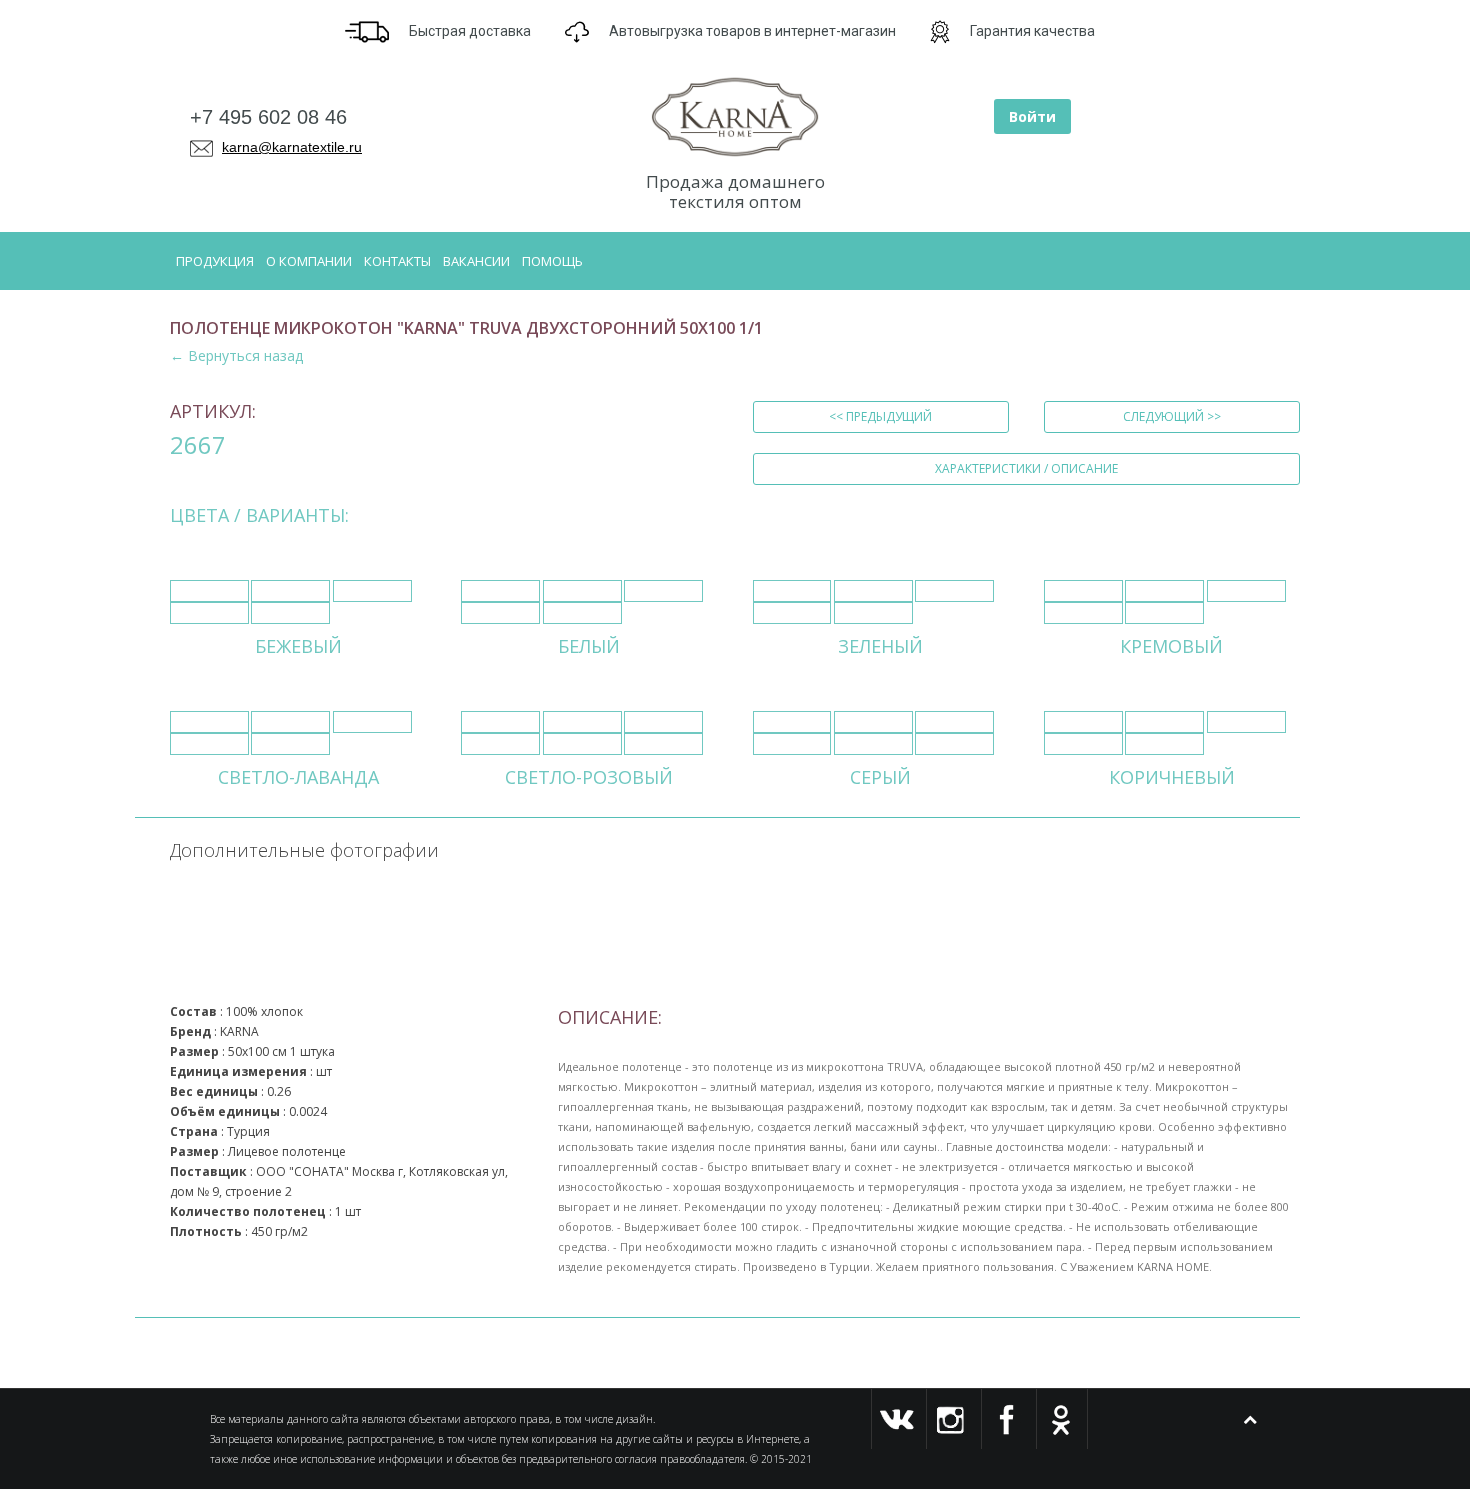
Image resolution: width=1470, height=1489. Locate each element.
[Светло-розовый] (500, 722)
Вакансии (476, 261)
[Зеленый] (792, 591)
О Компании (309, 261)
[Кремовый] (1083, 591)
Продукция (215, 261)
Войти (1032, 116)
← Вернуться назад (236, 355)
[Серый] (792, 722)
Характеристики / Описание (1026, 468)
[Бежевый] (209, 591)
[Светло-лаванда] (209, 722)
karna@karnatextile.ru (292, 147)
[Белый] (500, 591)
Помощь (552, 261)
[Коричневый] (1083, 722)
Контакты (397, 261)
